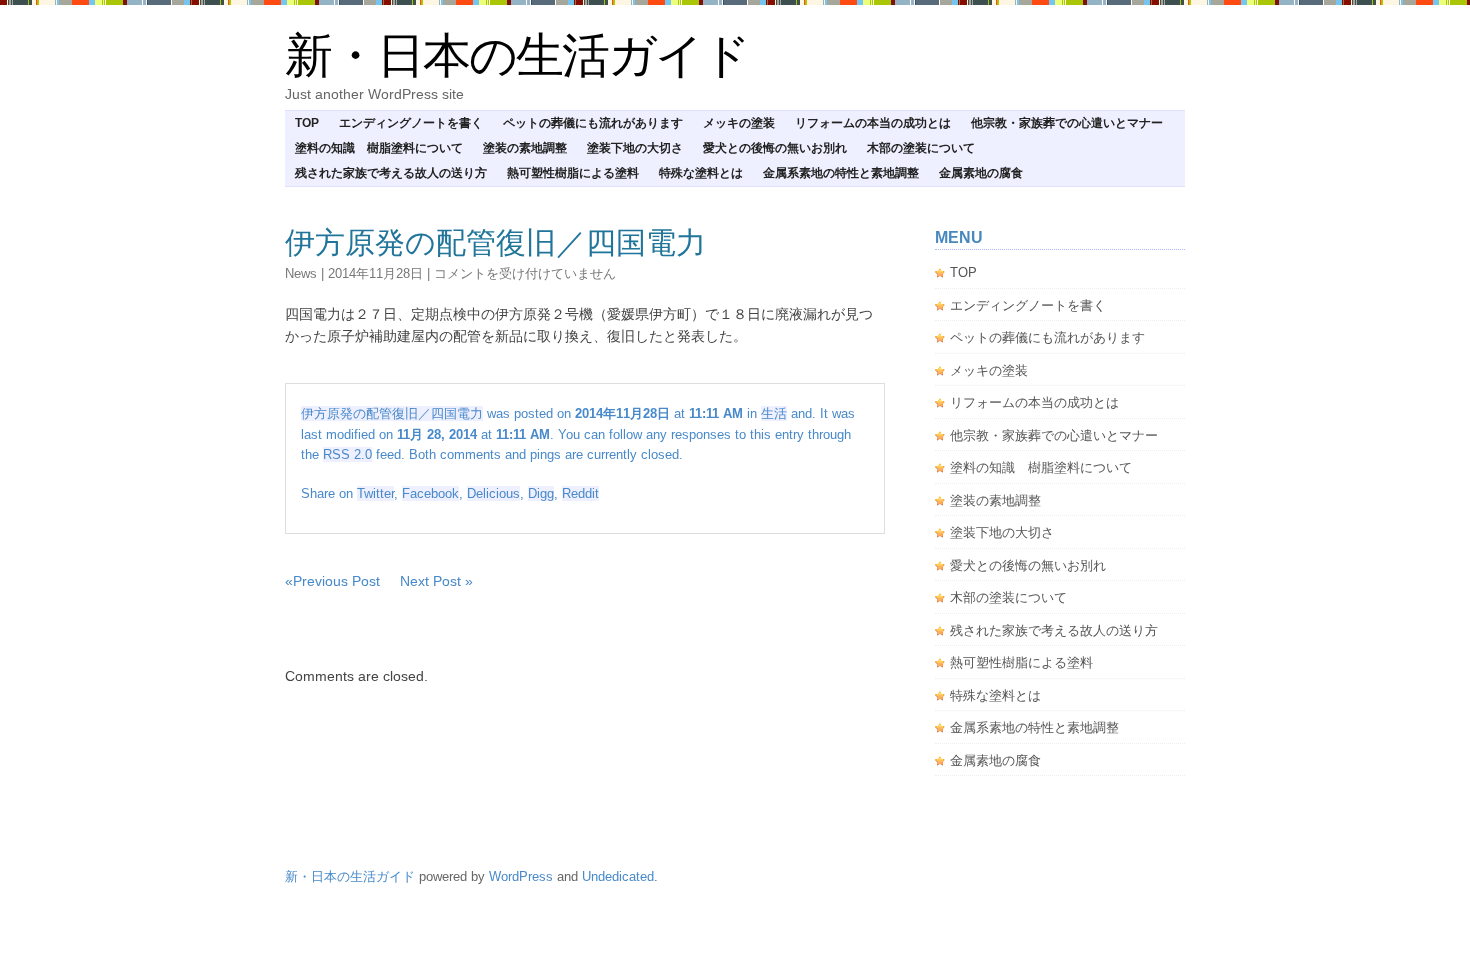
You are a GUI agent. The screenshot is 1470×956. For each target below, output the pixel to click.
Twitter (375, 493)
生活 (774, 413)
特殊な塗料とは (701, 173)
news (301, 273)
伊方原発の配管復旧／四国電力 (495, 242)
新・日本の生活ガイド (517, 55)
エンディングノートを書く (411, 123)
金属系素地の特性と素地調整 (841, 173)
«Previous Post (332, 581)
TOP (307, 123)
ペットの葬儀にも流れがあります (593, 123)
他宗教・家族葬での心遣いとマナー (1067, 123)
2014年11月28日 (375, 273)
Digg (541, 493)
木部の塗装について (921, 148)
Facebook (430, 493)
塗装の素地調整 (525, 148)
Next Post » (436, 581)
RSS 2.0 (347, 454)
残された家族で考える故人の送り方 (391, 173)
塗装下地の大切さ (635, 148)
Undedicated (618, 876)
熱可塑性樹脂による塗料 (573, 173)
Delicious (493, 493)
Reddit (580, 493)
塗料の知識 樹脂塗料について (379, 148)
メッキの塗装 (739, 123)
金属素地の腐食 (981, 173)
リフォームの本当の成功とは (873, 123)
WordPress (521, 876)
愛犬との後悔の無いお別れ (775, 148)
